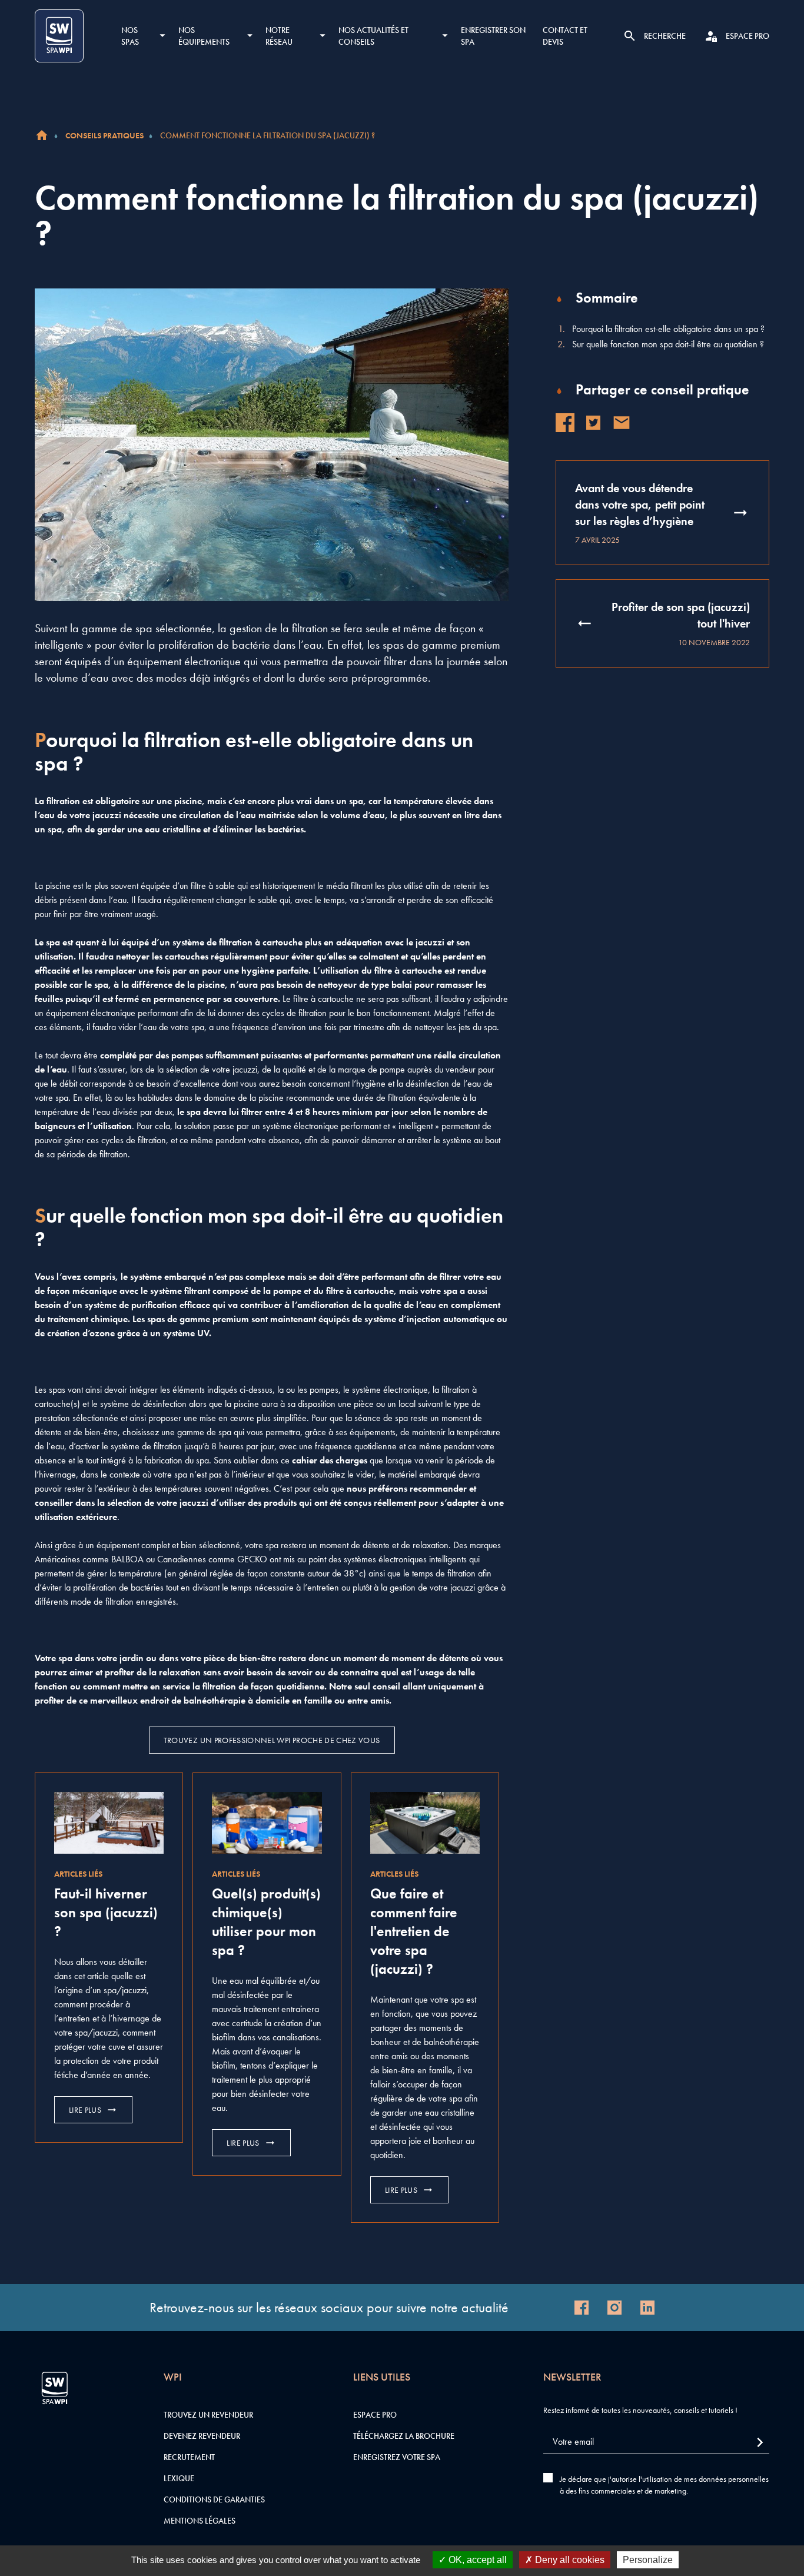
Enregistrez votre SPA (397, 2457)
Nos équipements (204, 36)
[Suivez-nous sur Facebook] (582, 2308)
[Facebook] (565, 423)
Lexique (179, 2478)
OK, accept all (476, 2560)
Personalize (648, 2560)
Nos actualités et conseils (373, 36)
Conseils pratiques (104, 135)
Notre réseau (279, 36)
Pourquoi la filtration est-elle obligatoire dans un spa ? (668, 329)
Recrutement (189, 2457)
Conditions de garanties (214, 2499)
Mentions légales (200, 2521)
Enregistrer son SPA (493, 36)
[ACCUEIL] (42, 135)
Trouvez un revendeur (208, 2415)
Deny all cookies (569, 2560)
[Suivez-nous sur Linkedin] (647, 2308)
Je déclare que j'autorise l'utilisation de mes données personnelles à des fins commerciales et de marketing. (664, 2485)
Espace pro (375, 2415)
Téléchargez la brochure (404, 2436)
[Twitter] (593, 423)
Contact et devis (565, 36)
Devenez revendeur (202, 2436)
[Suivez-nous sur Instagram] (614, 2308)
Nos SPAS (130, 36)
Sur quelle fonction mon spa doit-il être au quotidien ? (668, 344)
